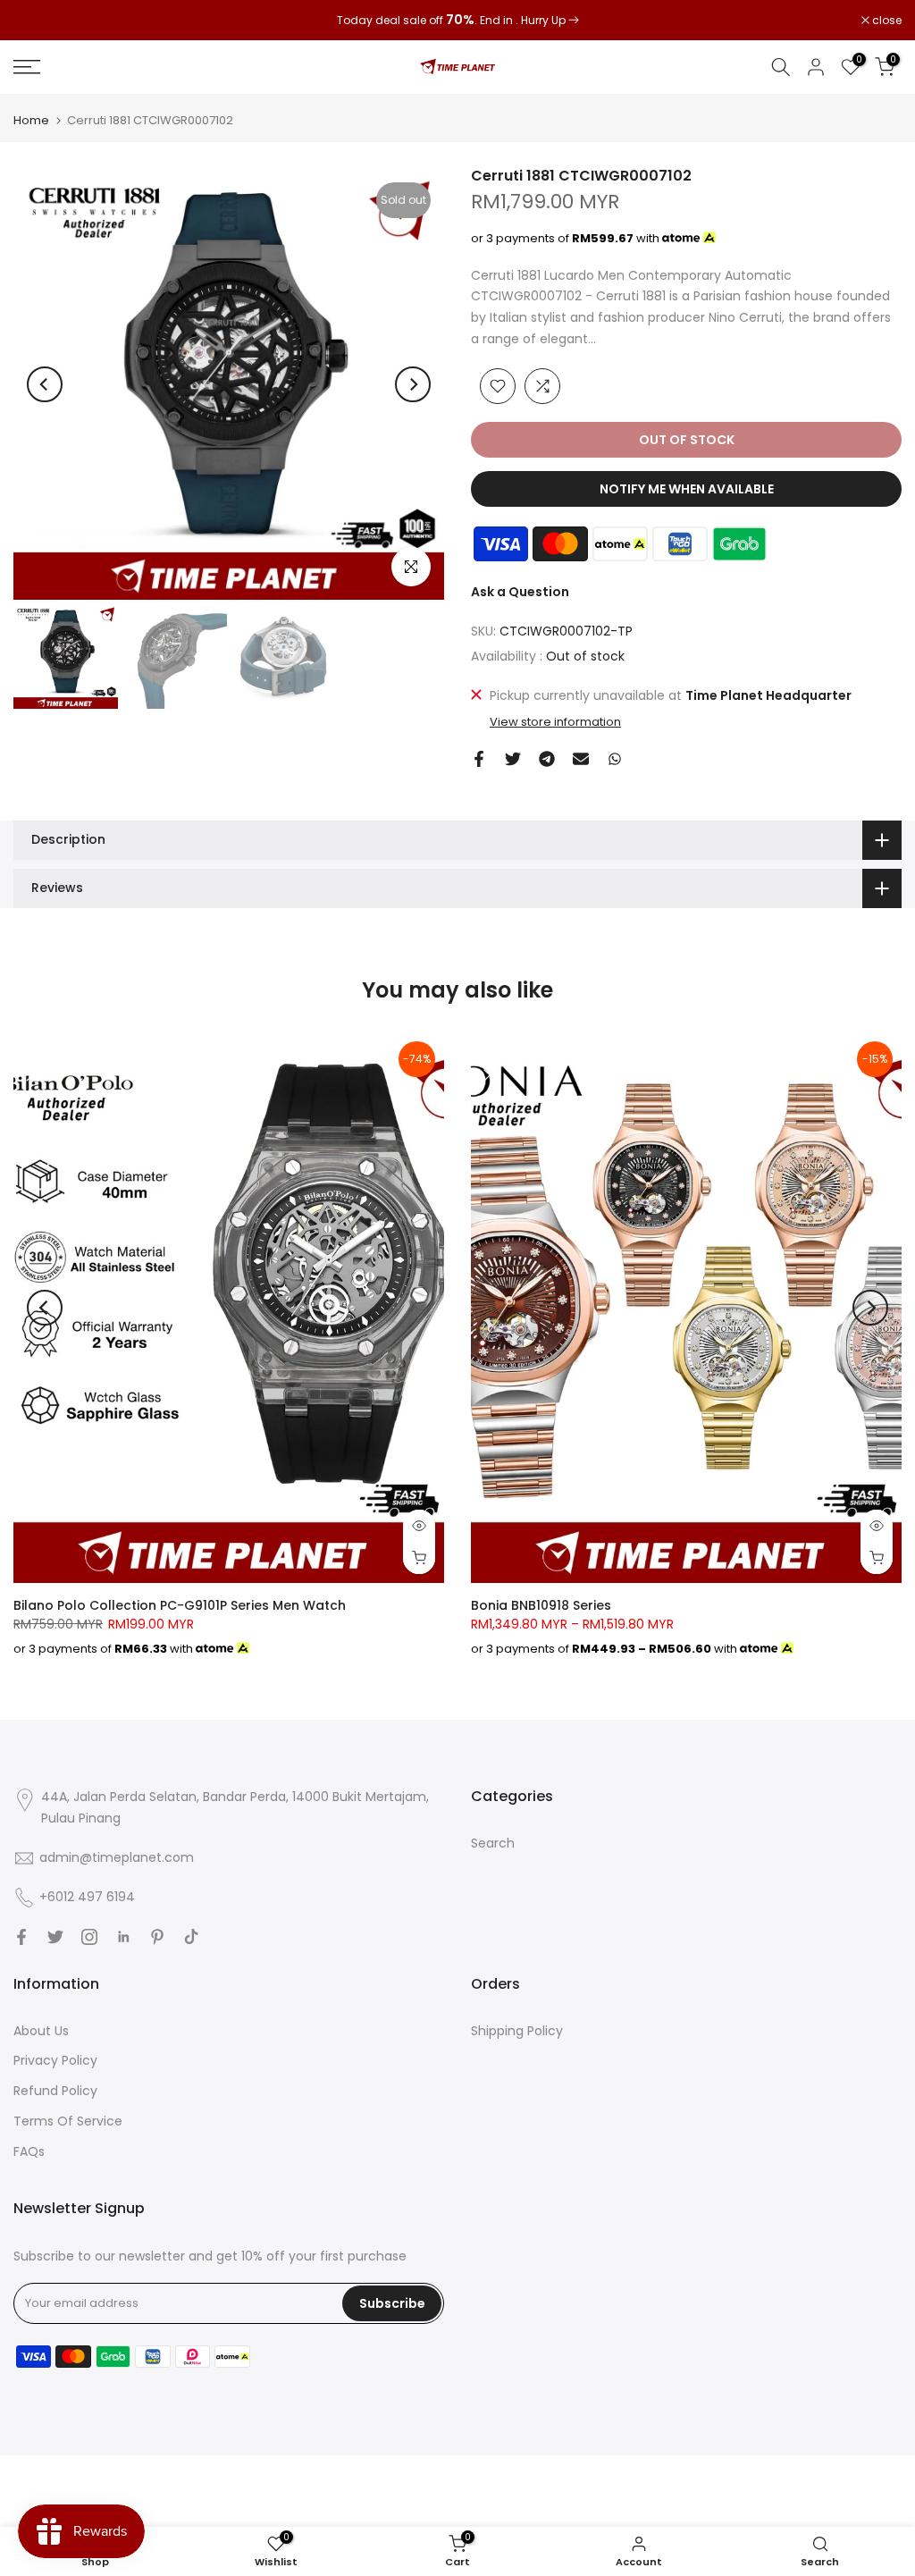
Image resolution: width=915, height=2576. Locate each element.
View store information (555, 722)
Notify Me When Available (687, 489)
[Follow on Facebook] (21, 1937)
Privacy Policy (55, 2060)
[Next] (413, 384)
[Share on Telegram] (547, 759)
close (38, 21)
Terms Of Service (68, 2121)
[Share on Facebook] (479, 759)
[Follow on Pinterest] (157, 1937)
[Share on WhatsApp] (615, 759)
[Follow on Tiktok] (191, 1937)
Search (493, 1843)
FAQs (29, 2151)
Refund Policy (55, 2091)
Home (31, 120)
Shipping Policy (517, 2031)
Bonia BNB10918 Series (541, 1605)
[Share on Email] (581, 759)
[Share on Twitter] (513, 759)
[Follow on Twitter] (55, 1937)
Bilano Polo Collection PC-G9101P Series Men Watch (180, 1605)
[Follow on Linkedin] (123, 1937)
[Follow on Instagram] (89, 1937)
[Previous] (45, 384)
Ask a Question (520, 592)
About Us (41, 2031)
